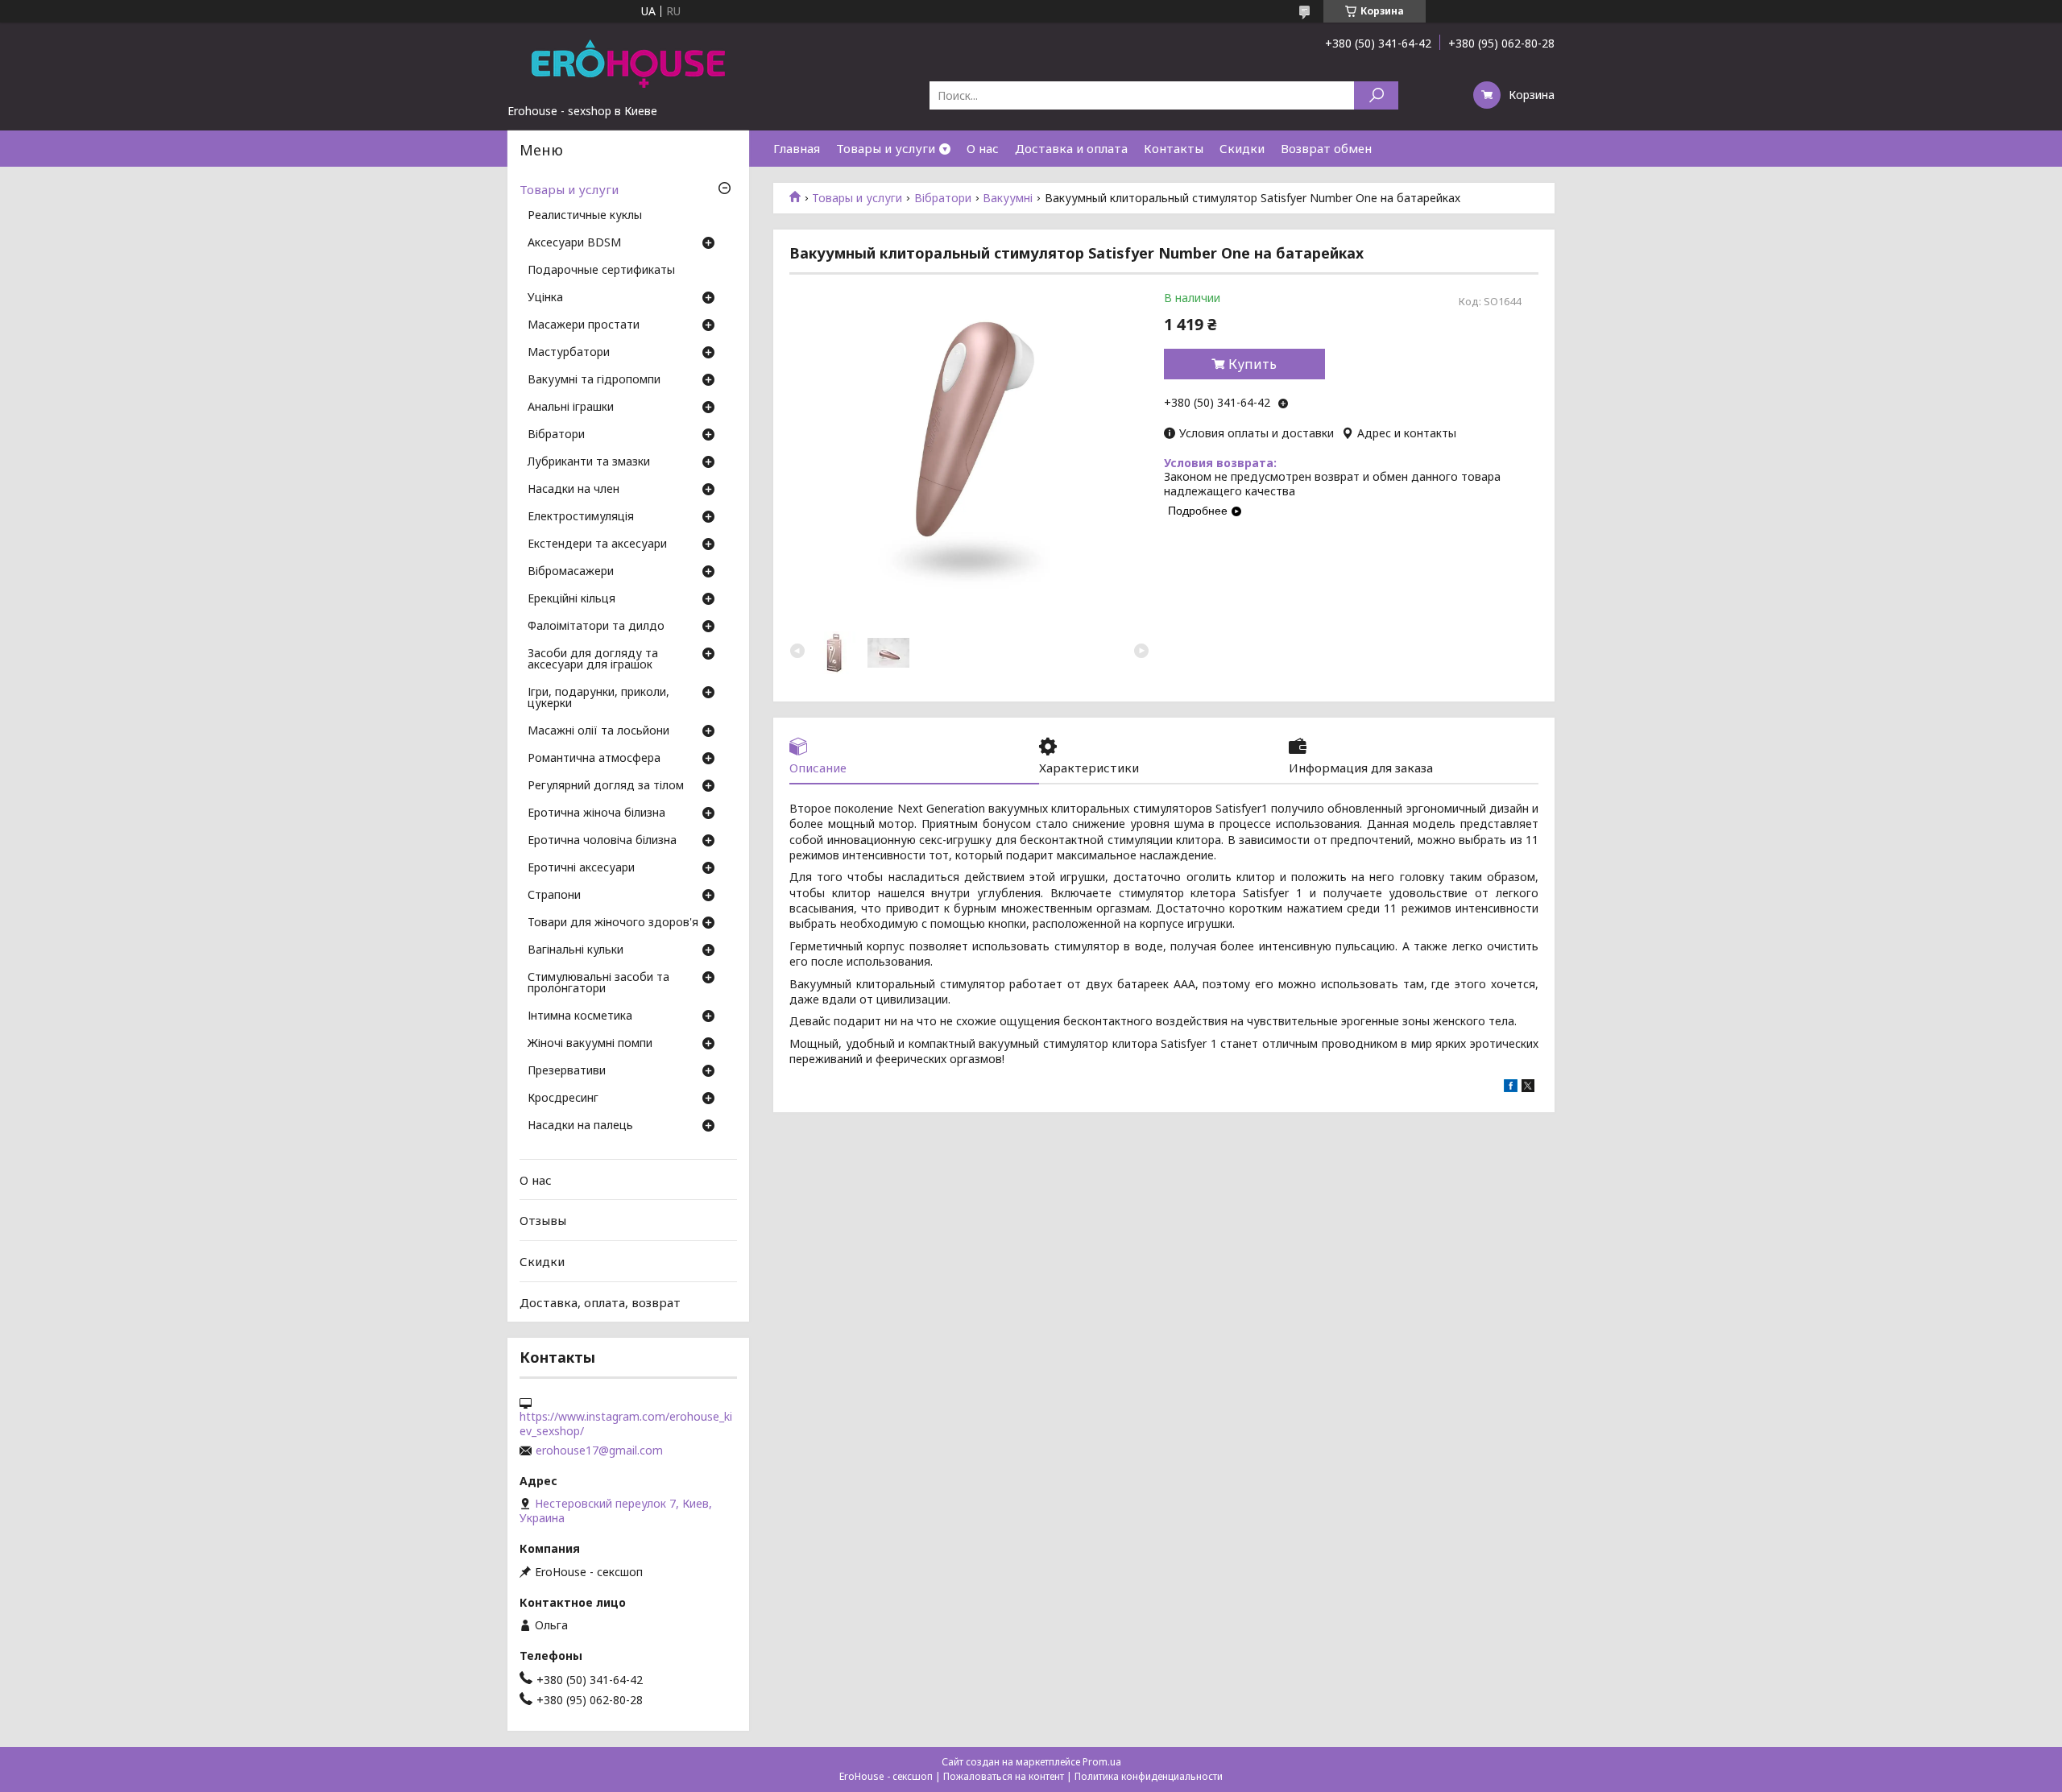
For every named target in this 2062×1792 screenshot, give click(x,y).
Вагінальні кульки (576, 950)
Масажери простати (584, 325)
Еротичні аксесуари (581, 868)
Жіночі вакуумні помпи (590, 1044)
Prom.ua (1102, 1762)
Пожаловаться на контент (1004, 1776)
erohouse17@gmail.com (599, 1451)
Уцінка (545, 298)
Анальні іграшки (571, 408)
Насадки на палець (580, 1126)
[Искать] (1376, 95)
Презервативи (567, 1071)
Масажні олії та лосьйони (598, 731)
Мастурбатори (569, 353)
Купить (1253, 364)
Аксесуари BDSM (574, 243)
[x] (1528, 1088)
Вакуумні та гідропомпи (594, 380)
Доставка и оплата (1071, 148)
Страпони (554, 896)
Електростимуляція (581, 517)
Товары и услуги (886, 148)
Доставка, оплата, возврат (600, 1302)
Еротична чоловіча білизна (602, 841)
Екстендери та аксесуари (597, 544)
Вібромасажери (571, 572)
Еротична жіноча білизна (596, 813)
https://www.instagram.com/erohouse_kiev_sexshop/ (626, 1424)
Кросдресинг (563, 1099)
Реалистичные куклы (585, 216)
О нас (983, 148)
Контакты (1174, 148)
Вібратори (943, 198)
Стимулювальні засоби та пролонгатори (598, 983)
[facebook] (1511, 1088)
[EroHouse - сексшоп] (628, 63)
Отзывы (543, 1220)
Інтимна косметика (580, 1016)
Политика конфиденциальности (1149, 1776)
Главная (797, 148)
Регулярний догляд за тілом (606, 786)
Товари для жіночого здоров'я (613, 923)
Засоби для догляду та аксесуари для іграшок (593, 660)
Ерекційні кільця (571, 599)
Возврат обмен (1326, 148)
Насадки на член (573, 490)
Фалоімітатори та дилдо (596, 627)
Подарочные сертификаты (601, 271)
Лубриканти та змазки (589, 462)
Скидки (1242, 148)
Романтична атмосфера (594, 759)
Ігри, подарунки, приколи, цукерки (598, 698)
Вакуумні (1008, 198)
